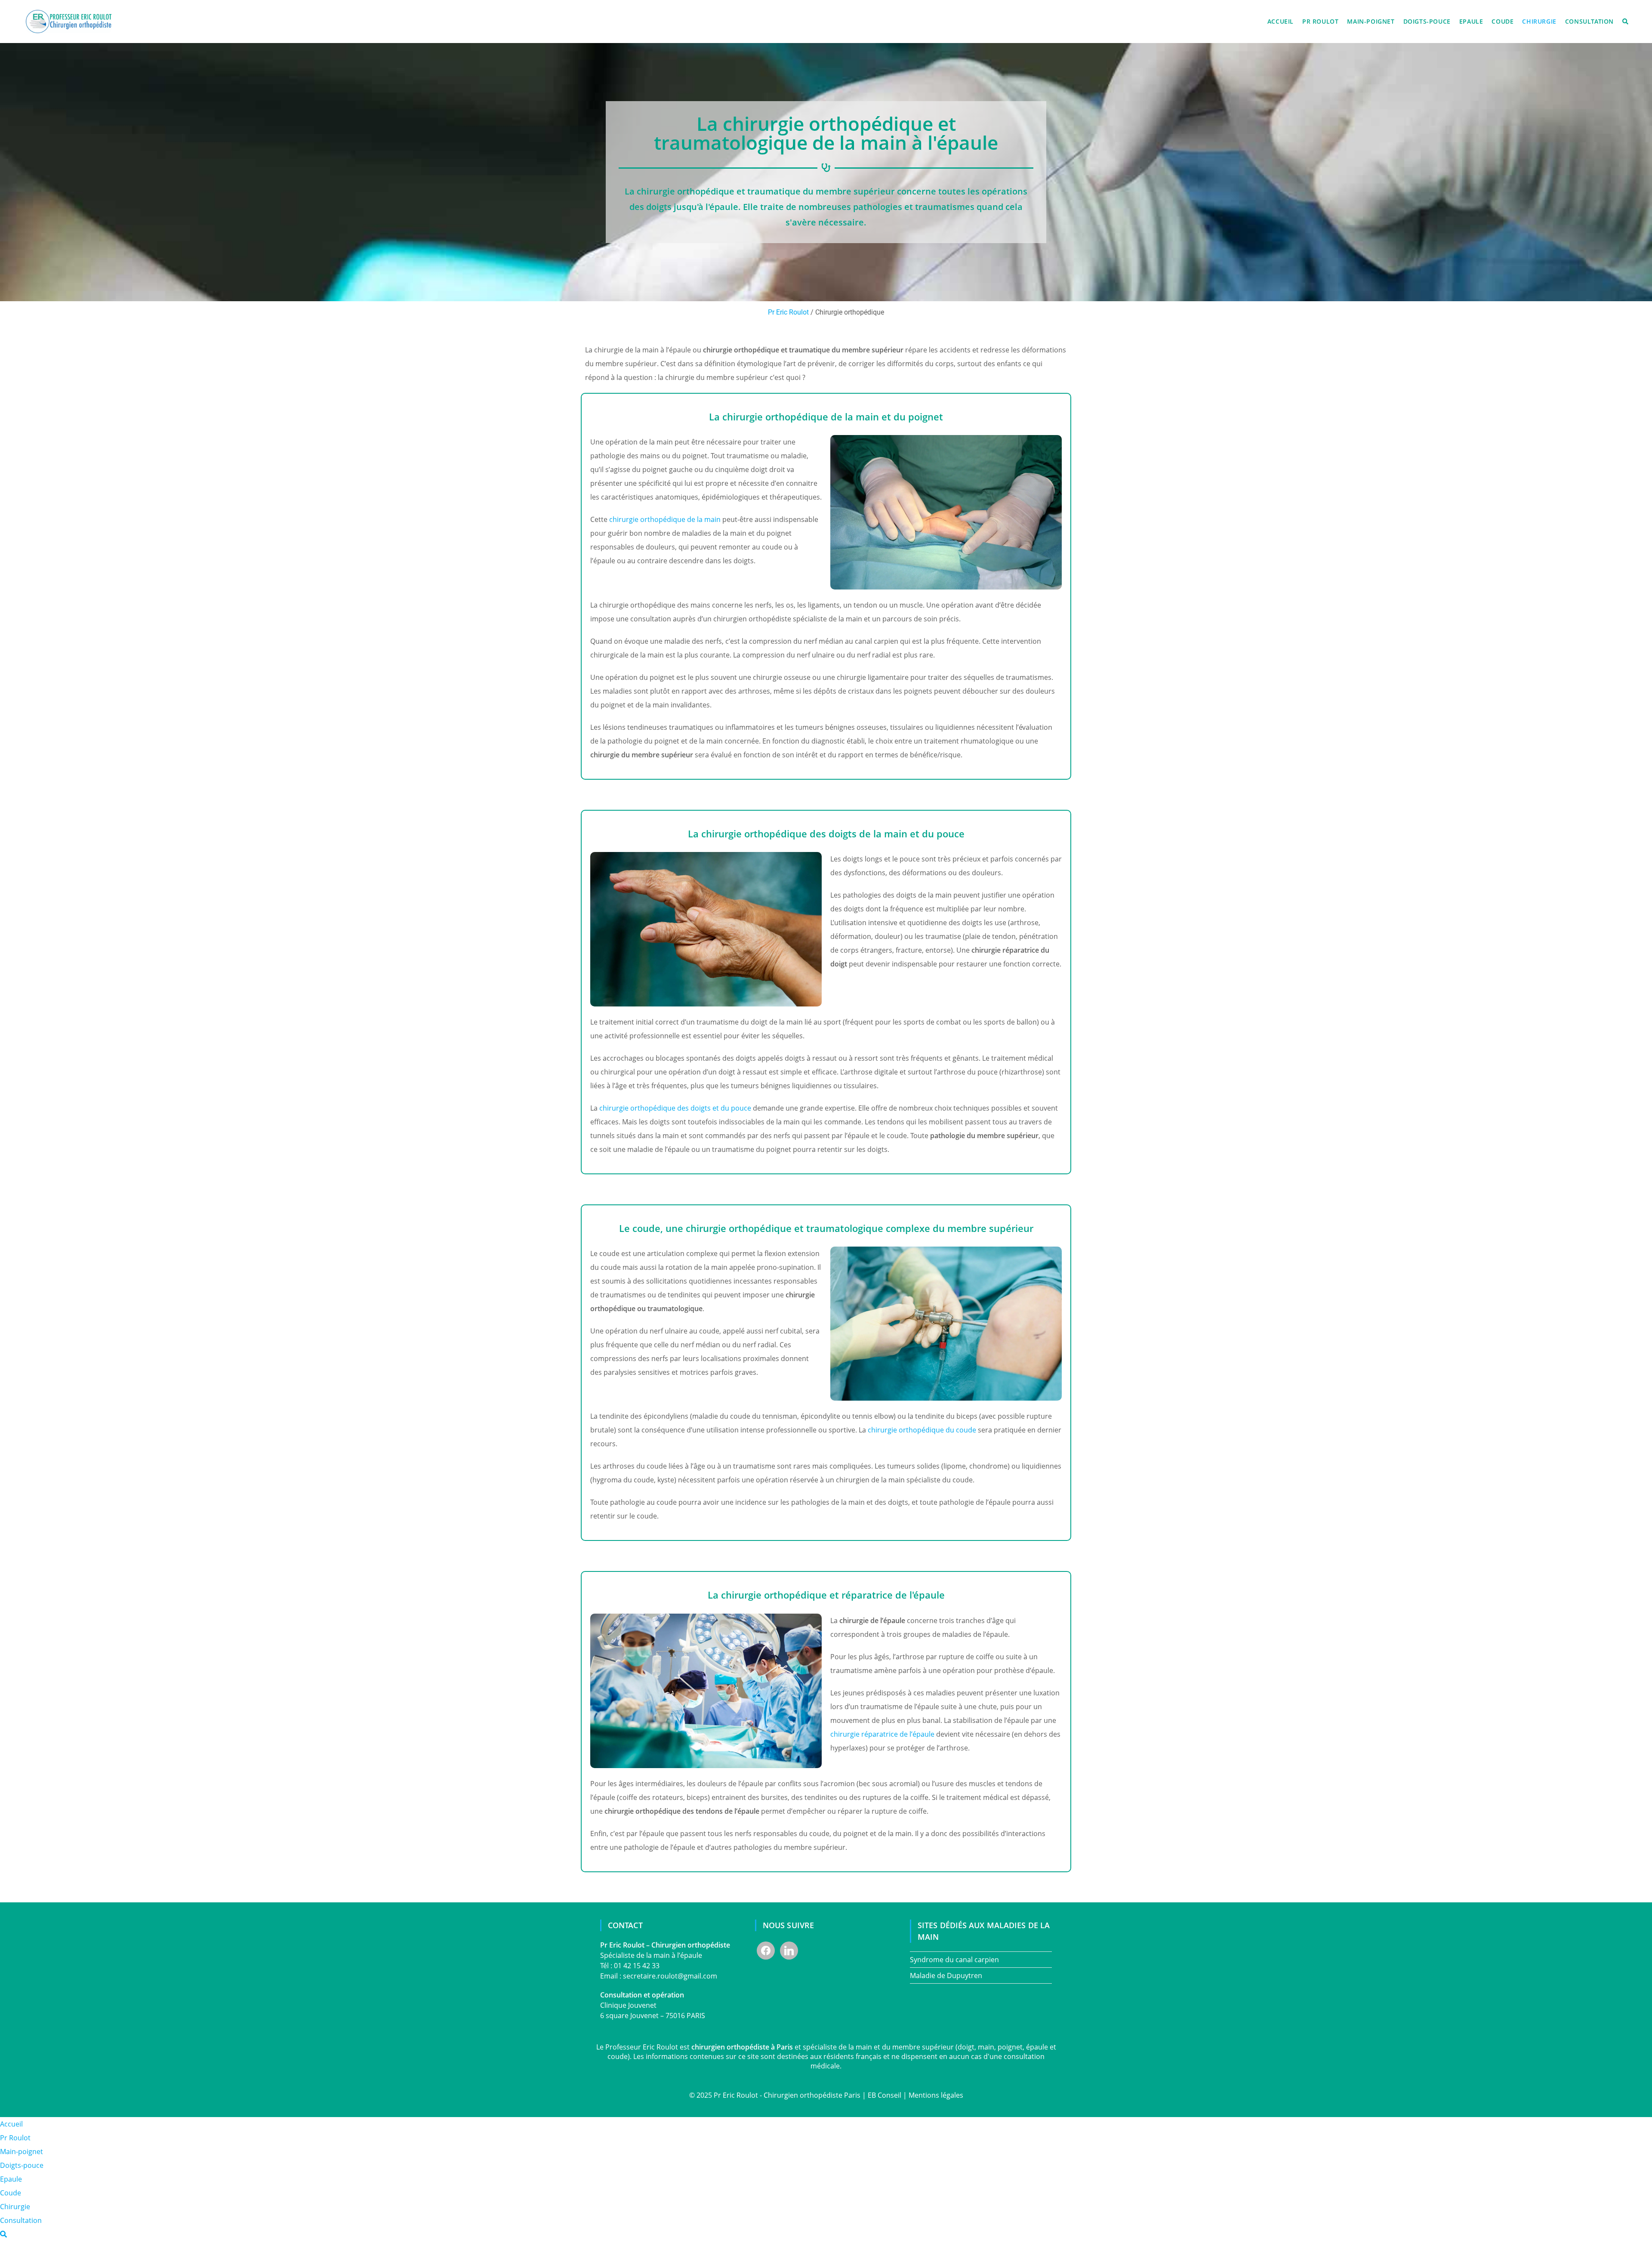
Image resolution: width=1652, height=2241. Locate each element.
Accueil (11, 2124)
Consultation (21, 2220)
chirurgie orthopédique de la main (665, 519)
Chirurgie (15, 2207)
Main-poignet (22, 2151)
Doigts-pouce (22, 2165)
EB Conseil (885, 2095)
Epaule (11, 2179)
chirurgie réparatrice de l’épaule (882, 1734)
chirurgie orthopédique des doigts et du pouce (675, 1108)
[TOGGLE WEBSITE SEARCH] (1625, 22)
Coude (11, 2193)
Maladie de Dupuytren (946, 1976)
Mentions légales (936, 2095)
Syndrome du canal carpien (954, 1960)
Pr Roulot (15, 2138)
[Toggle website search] (3, 2234)
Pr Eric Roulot (788, 312)
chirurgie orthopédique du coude (922, 1430)
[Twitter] (789, 1950)
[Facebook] (766, 1950)
